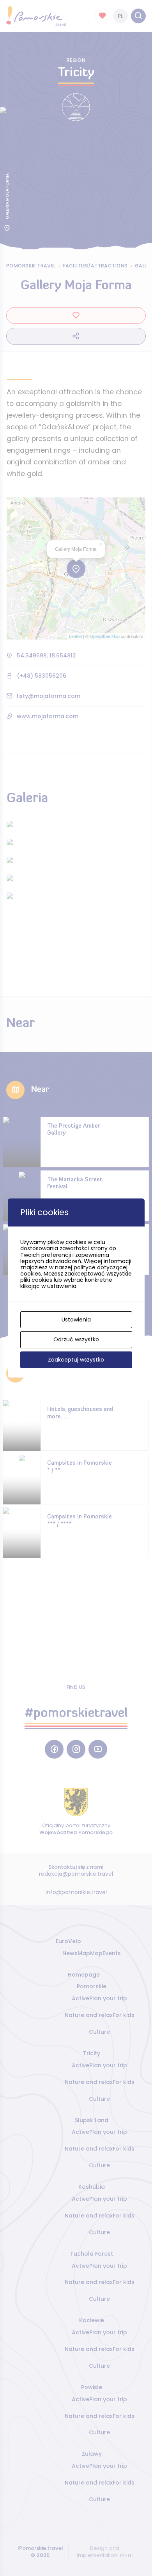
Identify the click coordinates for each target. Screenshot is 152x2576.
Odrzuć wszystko (76, 1339)
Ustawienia (76, 1320)
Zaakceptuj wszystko (76, 1360)
